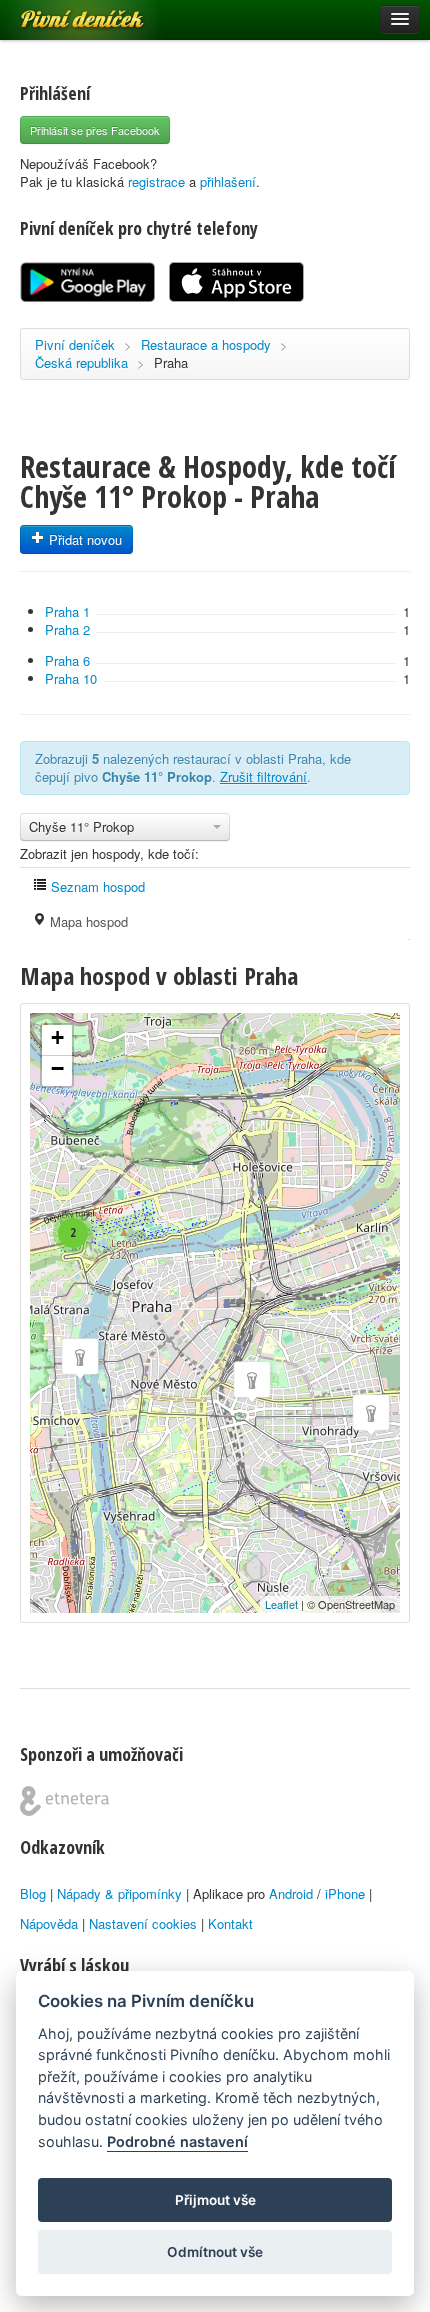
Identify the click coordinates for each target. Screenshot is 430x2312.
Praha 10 (71, 678)
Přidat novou (83, 539)
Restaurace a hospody (206, 344)
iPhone (345, 1893)
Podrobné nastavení (177, 2141)
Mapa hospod (87, 921)
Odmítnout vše (215, 2252)
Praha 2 (67, 629)
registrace (156, 181)
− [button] (57, 1068)
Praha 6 (67, 660)
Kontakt (230, 1923)
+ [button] (57, 1037)
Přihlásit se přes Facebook (95, 130)
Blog (33, 1893)
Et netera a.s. (64, 1801)
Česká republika (81, 362)
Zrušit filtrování (263, 776)
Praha (171, 362)
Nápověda (49, 1923)
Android (291, 1893)
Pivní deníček (60, 12)
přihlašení (228, 181)
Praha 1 (67, 611)
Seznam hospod (96, 886)
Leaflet (281, 1604)
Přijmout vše (215, 2200)
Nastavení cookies (143, 1923)
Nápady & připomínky (119, 1893)
